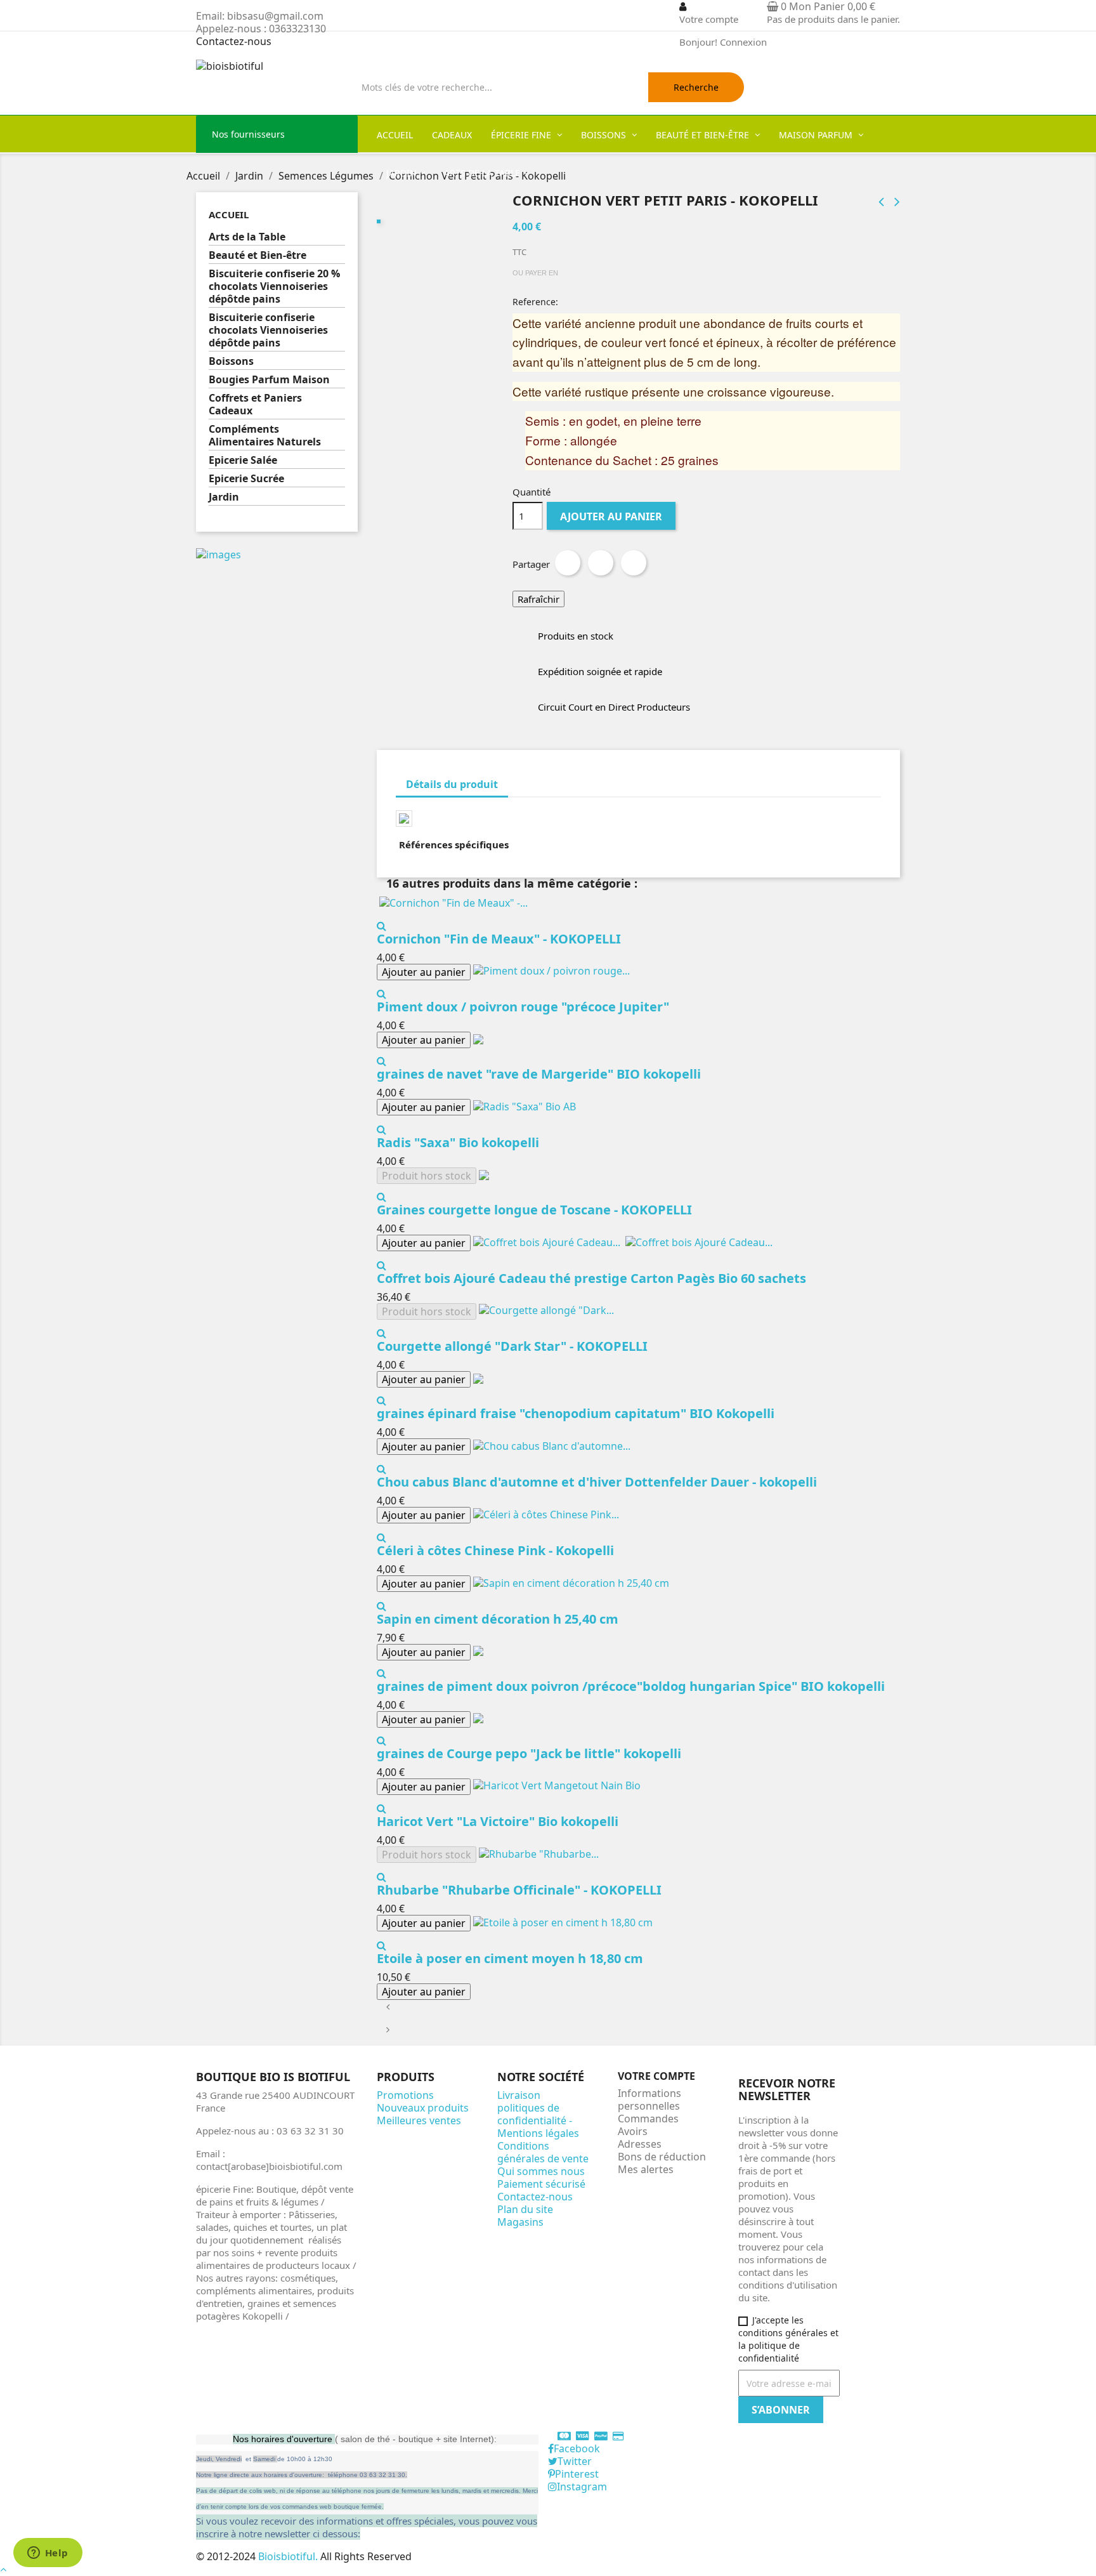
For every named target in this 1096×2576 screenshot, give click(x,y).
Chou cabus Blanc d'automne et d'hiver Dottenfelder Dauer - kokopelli (597, 1482)
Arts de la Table (247, 237)
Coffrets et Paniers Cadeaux (255, 404)
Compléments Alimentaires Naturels (265, 436)
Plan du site (525, 2209)
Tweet (601, 563)
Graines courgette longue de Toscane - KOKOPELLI (534, 1210)
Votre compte (656, 2076)
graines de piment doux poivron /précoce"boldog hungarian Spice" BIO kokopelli (631, 1686)
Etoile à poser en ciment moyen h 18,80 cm (510, 1958)
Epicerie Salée (243, 460)
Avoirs (633, 2131)
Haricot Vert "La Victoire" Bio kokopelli (498, 1821)
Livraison (519, 2095)
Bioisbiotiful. (289, 2556)
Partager (568, 563)
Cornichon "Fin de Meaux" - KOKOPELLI (499, 939)
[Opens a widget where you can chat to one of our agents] (48, 2554)
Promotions (405, 2095)
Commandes (648, 2119)
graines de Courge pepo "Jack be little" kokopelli (529, 1753)
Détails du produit (452, 784)
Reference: (535, 302)
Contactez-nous (234, 41)
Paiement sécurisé (541, 2184)
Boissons (231, 361)
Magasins (520, 2222)
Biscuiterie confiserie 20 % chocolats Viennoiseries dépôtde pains (274, 286)
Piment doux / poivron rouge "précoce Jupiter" (523, 1007)
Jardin (224, 497)
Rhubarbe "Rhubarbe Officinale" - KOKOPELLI (519, 1890)
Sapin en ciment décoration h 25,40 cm (498, 1619)
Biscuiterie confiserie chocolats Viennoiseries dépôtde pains (268, 330)
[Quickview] (382, 926)
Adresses (640, 2144)
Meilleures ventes (419, 2120)
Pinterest (634, 563)
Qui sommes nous (541, 2171)
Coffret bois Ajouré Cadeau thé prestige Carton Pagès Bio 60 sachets (591, 1278)
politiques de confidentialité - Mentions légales (538, 2120)
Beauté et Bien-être (258, 255)
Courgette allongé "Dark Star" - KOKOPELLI (512, 1346)
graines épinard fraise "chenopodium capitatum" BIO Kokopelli (576, 1413)
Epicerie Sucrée (246, 479)
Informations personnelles (649, 2100)
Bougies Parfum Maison (269, 380)
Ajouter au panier (611, 516)
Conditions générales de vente (543, 2152)
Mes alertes (646, 2169)
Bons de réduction (662, 2157)
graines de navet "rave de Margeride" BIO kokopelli (539, 1074)
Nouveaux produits (423, 2108)
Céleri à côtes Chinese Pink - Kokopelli (495, 1550)
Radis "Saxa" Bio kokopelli (458, 1142)
